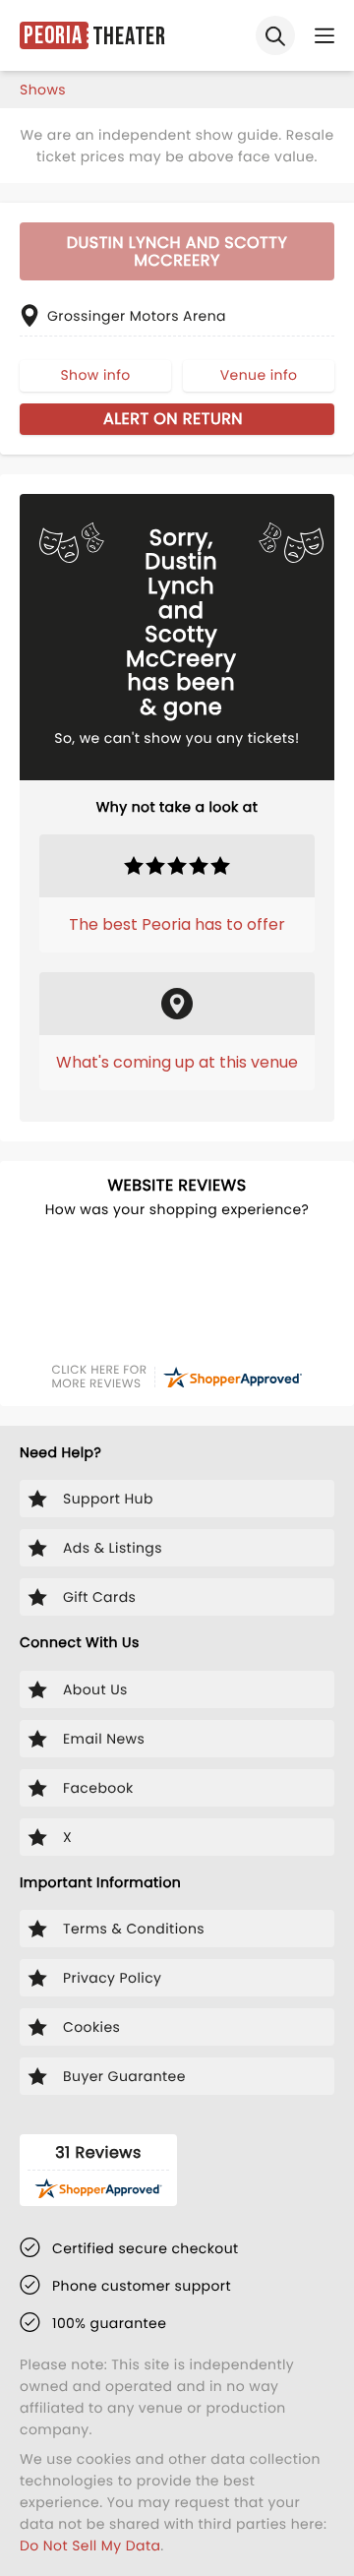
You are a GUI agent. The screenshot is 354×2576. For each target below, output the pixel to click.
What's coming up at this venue (177, 1062)
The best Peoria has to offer (177, 924)
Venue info (259, 375)
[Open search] (275, 35)
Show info (95, 375)
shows (43, 90)
